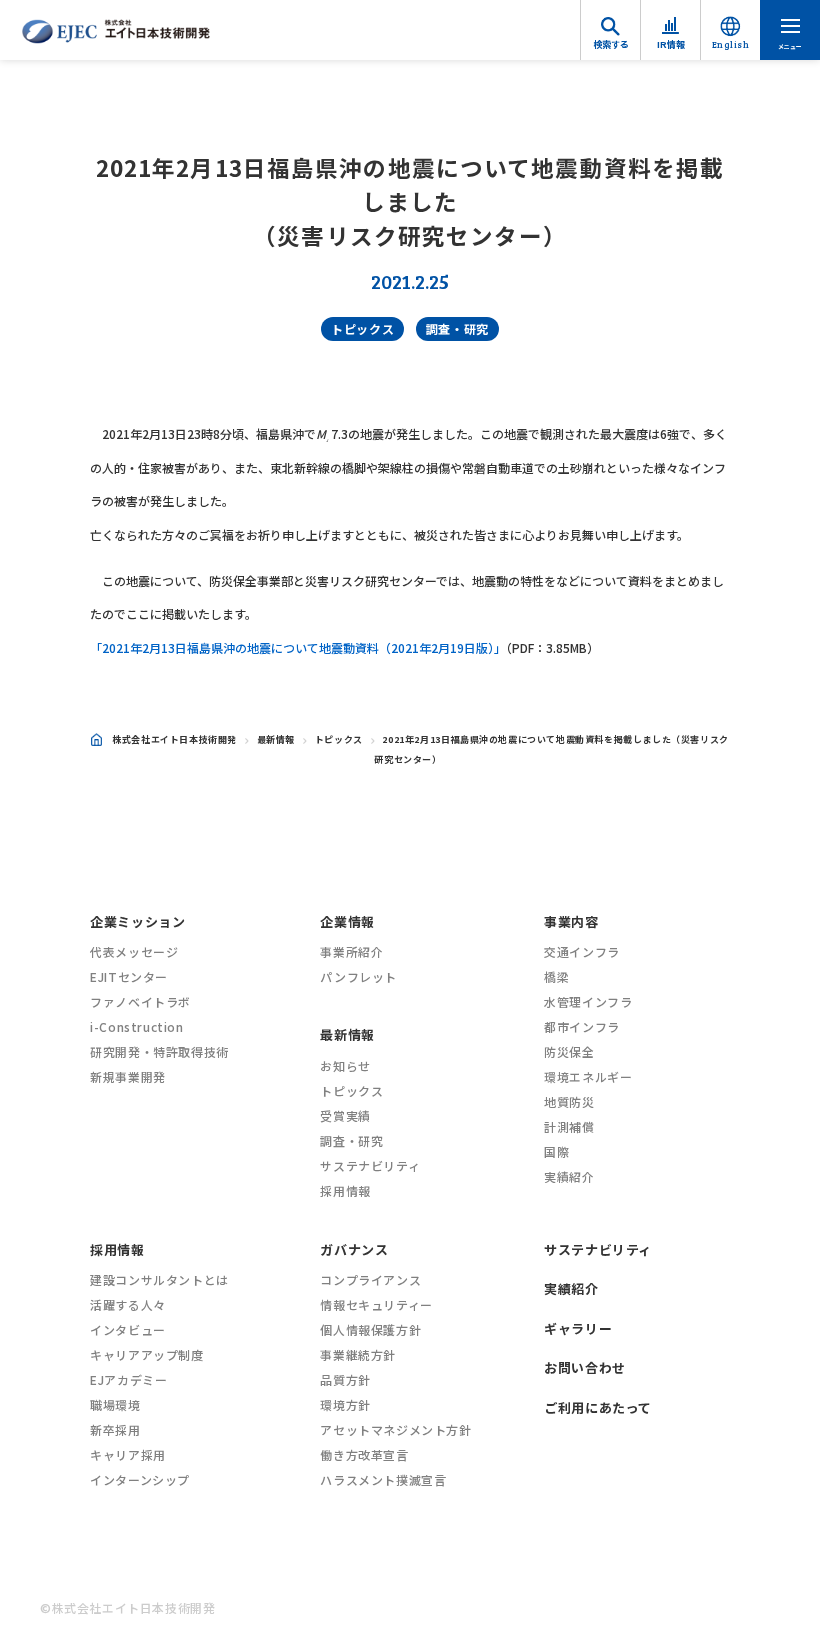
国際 (556, 1151)
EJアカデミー (128, 1379)
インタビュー (128, 1329)
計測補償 (569, 1126)
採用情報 (345, 1190)
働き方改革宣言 (364, 1454)
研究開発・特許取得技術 (159, 1051)
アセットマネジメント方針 (395, 1429)
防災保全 (569, 1051)
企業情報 (347, 921)
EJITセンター (129, 976)
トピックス (362, 328)
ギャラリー (578, 1328)
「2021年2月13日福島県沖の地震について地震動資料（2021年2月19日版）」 (298, 647)
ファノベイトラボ (140, 1001)
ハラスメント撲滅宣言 (383, 1479)
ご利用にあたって (598, 1407)
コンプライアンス (370, 1279)
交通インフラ (582, 951)
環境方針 (345, 1404)
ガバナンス (354, 1249)
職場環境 (115, 1404)
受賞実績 (345, 1115)
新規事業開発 (128, 1076)
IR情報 (671, 44)
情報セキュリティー (376, 1304)
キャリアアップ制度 (146, 1354)
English (731, 44)
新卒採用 (115, 1429)
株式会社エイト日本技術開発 (174, 739)
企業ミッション (137, 921)
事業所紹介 (351, 951)
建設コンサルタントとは (159, 1279)
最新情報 (276, 739)
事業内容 (571, 921)
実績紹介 (569, 1176)
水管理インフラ (588, 1001)
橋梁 (556, 976)
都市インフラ (582, 1026)
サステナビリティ (370, 1165)
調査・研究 (457, 328)
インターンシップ (140, 1479)
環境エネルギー (588, 1076)
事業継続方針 (358, 1354)
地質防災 (569, 1101)
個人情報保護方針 (370, 1329)
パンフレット (358, 976)
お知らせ (345, 1065)
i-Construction (136, 1026)
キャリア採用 (128, 1454)
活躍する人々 (128, 1304)
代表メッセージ (134, 951)
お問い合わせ (585, 1367)
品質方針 (345, 1379)
